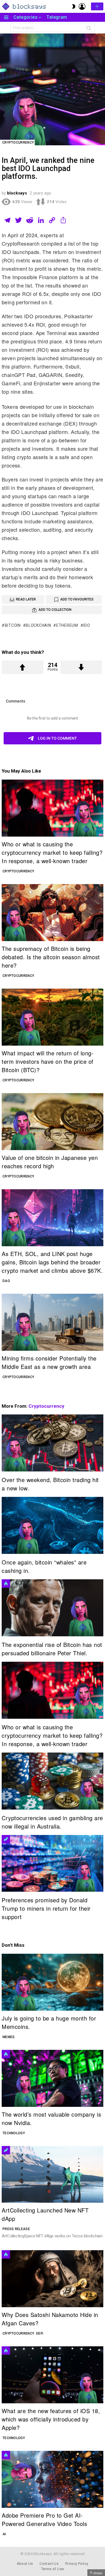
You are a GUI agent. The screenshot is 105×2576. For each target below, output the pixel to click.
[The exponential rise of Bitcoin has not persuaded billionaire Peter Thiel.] (53, 1608)
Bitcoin (13, 625)
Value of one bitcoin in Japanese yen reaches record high (50, 1162)
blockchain (38, 625)
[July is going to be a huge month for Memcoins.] (53, 1982)
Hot (6, 1583)
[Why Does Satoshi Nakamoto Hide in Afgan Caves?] (53, 2279)
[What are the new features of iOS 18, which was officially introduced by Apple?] (53, 2375)
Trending (6, 1839)
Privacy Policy (77, 2564)
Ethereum (67, 625)
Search (89, 29)
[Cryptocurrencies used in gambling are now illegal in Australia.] (53, 1781)
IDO (87, 625)
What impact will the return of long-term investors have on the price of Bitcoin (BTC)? (48, 1061)
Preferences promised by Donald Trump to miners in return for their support (46, 1908)
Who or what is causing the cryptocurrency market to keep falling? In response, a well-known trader (52, 852)
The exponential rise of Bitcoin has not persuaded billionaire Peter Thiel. (52, 1649)
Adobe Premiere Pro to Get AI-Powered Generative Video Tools (44, 2519)
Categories (25, 17)
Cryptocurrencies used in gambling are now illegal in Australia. (52, 1822)
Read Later (26, 599)
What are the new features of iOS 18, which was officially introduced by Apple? (51, 2419)
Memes (9, 2037)
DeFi (40, 2333)
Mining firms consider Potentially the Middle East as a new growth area (49, 1362)
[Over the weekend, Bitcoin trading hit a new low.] (53, 1443)
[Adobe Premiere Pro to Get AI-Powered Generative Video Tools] (53, 2479)
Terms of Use (53, 2569)
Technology (14, 2133)
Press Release (16, 2229)
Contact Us (49, 2564)
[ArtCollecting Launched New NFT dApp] (53, 2174)
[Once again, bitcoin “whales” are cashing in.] (53, 1525)
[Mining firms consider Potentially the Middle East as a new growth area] (53, 1322)
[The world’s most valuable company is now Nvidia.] (53, 2078)
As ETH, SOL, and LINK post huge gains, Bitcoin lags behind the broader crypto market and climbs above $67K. (52, 1262)
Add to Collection (55, 610)
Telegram (57, 17)
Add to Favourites (77, 599)
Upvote (23, 667)
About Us (25, 2564)
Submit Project (97, 6)
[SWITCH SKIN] (74, 6)
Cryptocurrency (18, 871)
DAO (6, 1281)
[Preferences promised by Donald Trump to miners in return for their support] (53, 1863)
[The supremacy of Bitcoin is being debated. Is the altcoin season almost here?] (53, 913)
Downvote (81, 667)
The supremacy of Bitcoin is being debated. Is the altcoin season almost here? (51, 957)
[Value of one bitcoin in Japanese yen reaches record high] (53, 1122)
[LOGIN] (82, 6)
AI (4, 2534)
